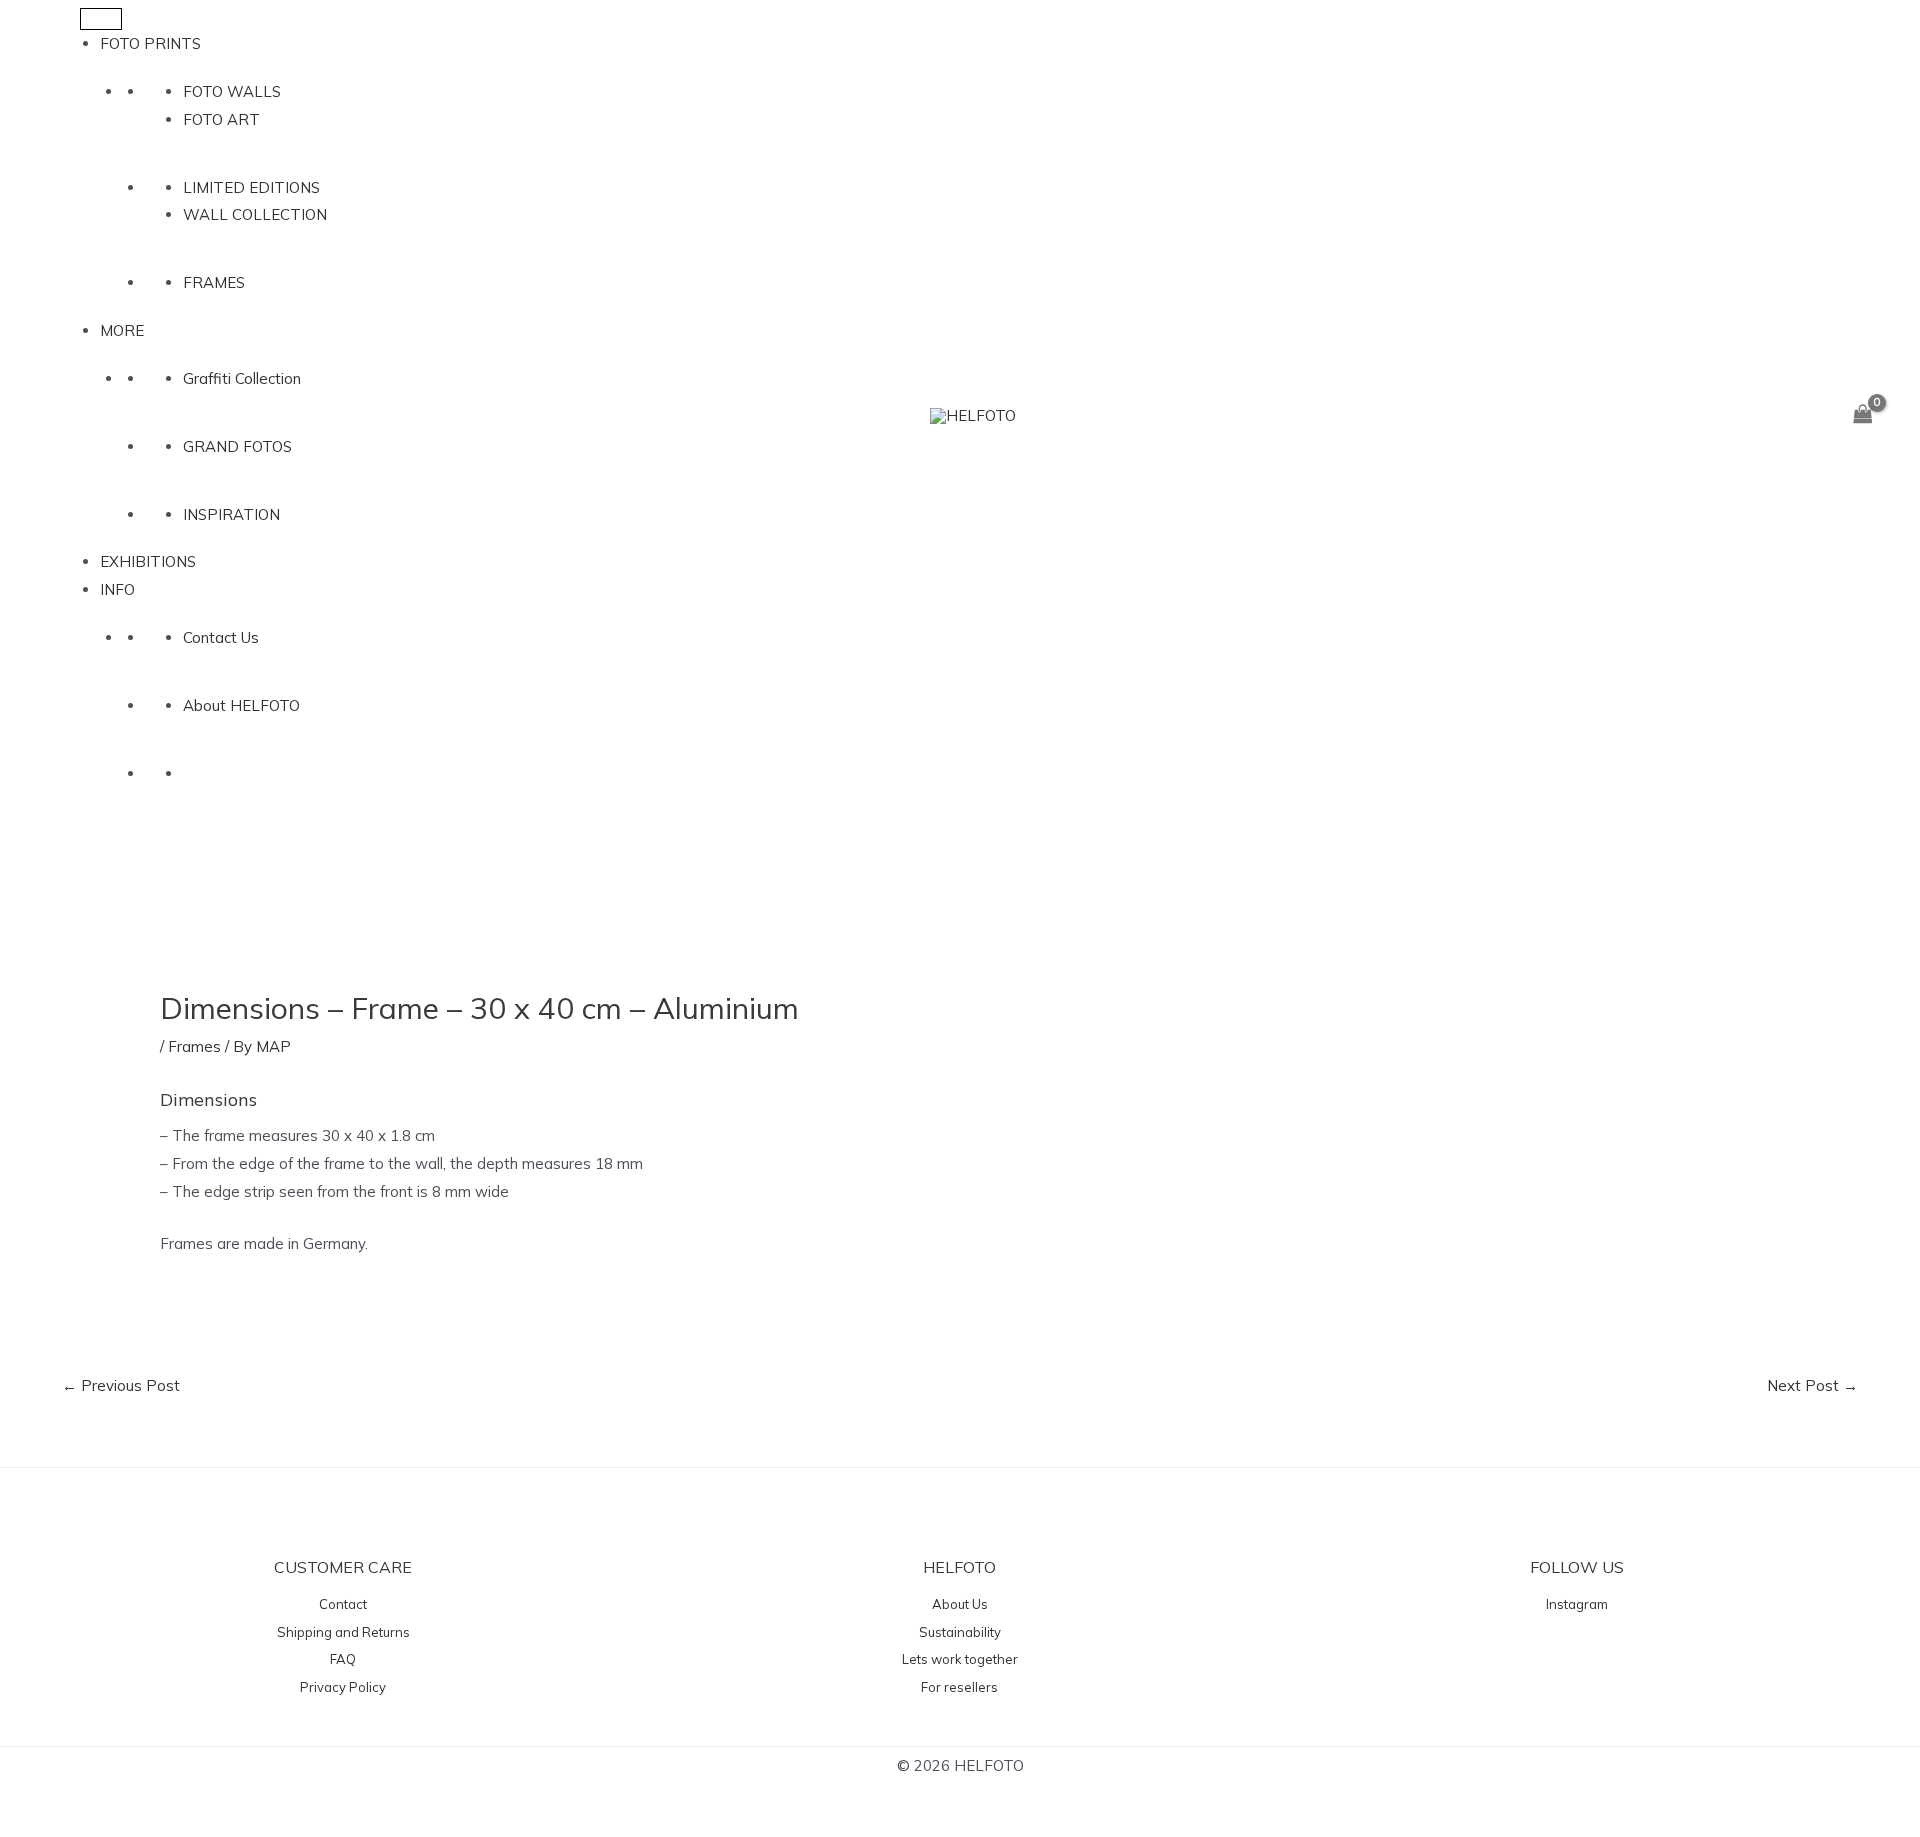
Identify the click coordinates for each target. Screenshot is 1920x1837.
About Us (960, 1604)
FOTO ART (221, 119)
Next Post (1812, 1385)
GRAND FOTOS (237, 446)
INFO (117, 589)
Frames (194, 1046)
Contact (343, 1604)
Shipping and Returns (343, 1632)
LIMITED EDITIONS (251, 187)
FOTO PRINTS (150, 43)
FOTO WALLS (232, 91)
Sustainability (960, 1632)
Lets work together (960, 1659)
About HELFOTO (241, 705)
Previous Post (121, 1385)
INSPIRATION (231, 514)
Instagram (1577, 1604)
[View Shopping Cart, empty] (1863, 415)
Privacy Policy (343, 1687)
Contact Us (221, 637)
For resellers (959, 1687)
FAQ (343, 1659)
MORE (122, 330)
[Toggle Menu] (101, 19)
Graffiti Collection (242, 378)
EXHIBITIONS (148, 561)
